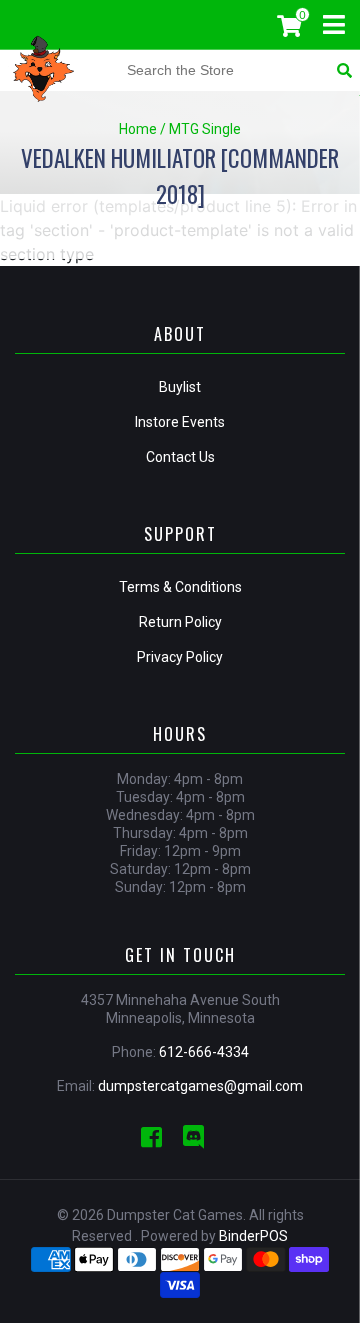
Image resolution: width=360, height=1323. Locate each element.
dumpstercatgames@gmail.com (200, 1086)
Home (138, 129)
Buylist (180, 387)
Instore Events (180, 422)
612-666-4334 (204, 1052)
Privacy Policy (180, 657)
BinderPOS (253, 1236)
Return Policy (180, 622)
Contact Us (180, 457)
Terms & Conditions (180, 587)
